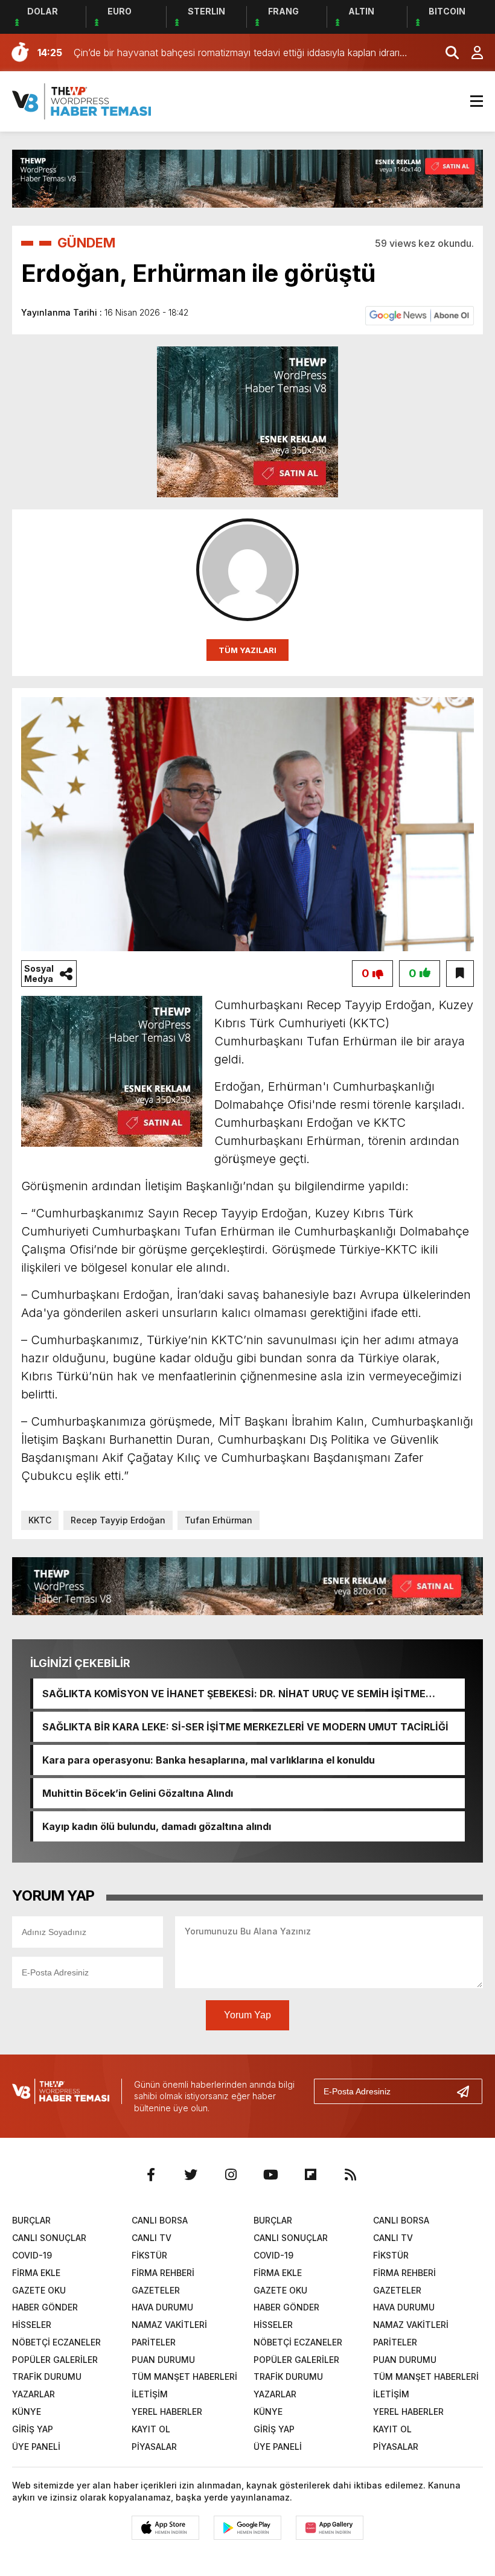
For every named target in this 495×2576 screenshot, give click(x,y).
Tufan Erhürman (219, 1520)
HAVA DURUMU (162, 2307)
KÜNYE (27, 2412)
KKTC (40, 1520)
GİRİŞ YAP (33, 2429)
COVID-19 (32, 2255)
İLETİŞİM (150, 2394)
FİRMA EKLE (36, 2273)
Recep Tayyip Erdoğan (118, 1520)
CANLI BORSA (160, 2220)
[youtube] (270, 2175)
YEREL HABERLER (167, 2412)
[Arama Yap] (447, 53)
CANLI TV (152, 2238)
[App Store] (165, 2528)
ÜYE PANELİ (36, 2447)
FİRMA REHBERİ (163, 2273)
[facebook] (151, 2175)
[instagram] (231, 2175)
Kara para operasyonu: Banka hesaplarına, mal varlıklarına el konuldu (209, 1760)
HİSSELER (32, 2325)
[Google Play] (247, 2528)
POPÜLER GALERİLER (55, 2360)
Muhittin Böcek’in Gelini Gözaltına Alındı (138, 1793)
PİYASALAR (154, 2447)
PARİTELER (154, 2342)
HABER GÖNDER (45, 2307)
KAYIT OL (151, 2429)
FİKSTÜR (149, 2255)
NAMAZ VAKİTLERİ (169, 2325)
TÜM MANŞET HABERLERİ (184, 2377)
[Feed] (350, 2175)
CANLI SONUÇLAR (49, 2238)
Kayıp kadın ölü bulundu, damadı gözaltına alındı (157, 1826)
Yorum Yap (247, 2015)
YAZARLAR (34, 2394)
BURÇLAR (31, 2220)
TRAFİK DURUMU (47, 2377)
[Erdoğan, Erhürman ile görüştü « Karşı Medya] (81, 100)
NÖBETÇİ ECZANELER (56, 2342)
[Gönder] (468, 2091)
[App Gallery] (330, 2528)
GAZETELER (156, 2290)
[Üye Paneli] (471, 53)
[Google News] (420, 314)
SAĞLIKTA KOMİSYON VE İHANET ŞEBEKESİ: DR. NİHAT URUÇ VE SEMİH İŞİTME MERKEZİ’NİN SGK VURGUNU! (234, 1694)
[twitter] (191, 2175)
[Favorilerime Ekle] (460, 974)
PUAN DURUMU (163, 2360)
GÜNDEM (86, 243)
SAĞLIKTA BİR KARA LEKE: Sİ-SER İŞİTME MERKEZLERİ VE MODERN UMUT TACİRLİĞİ (245, 1727)
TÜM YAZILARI (247, 650)
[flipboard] (310, 2175)
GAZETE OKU (39, 2290)
